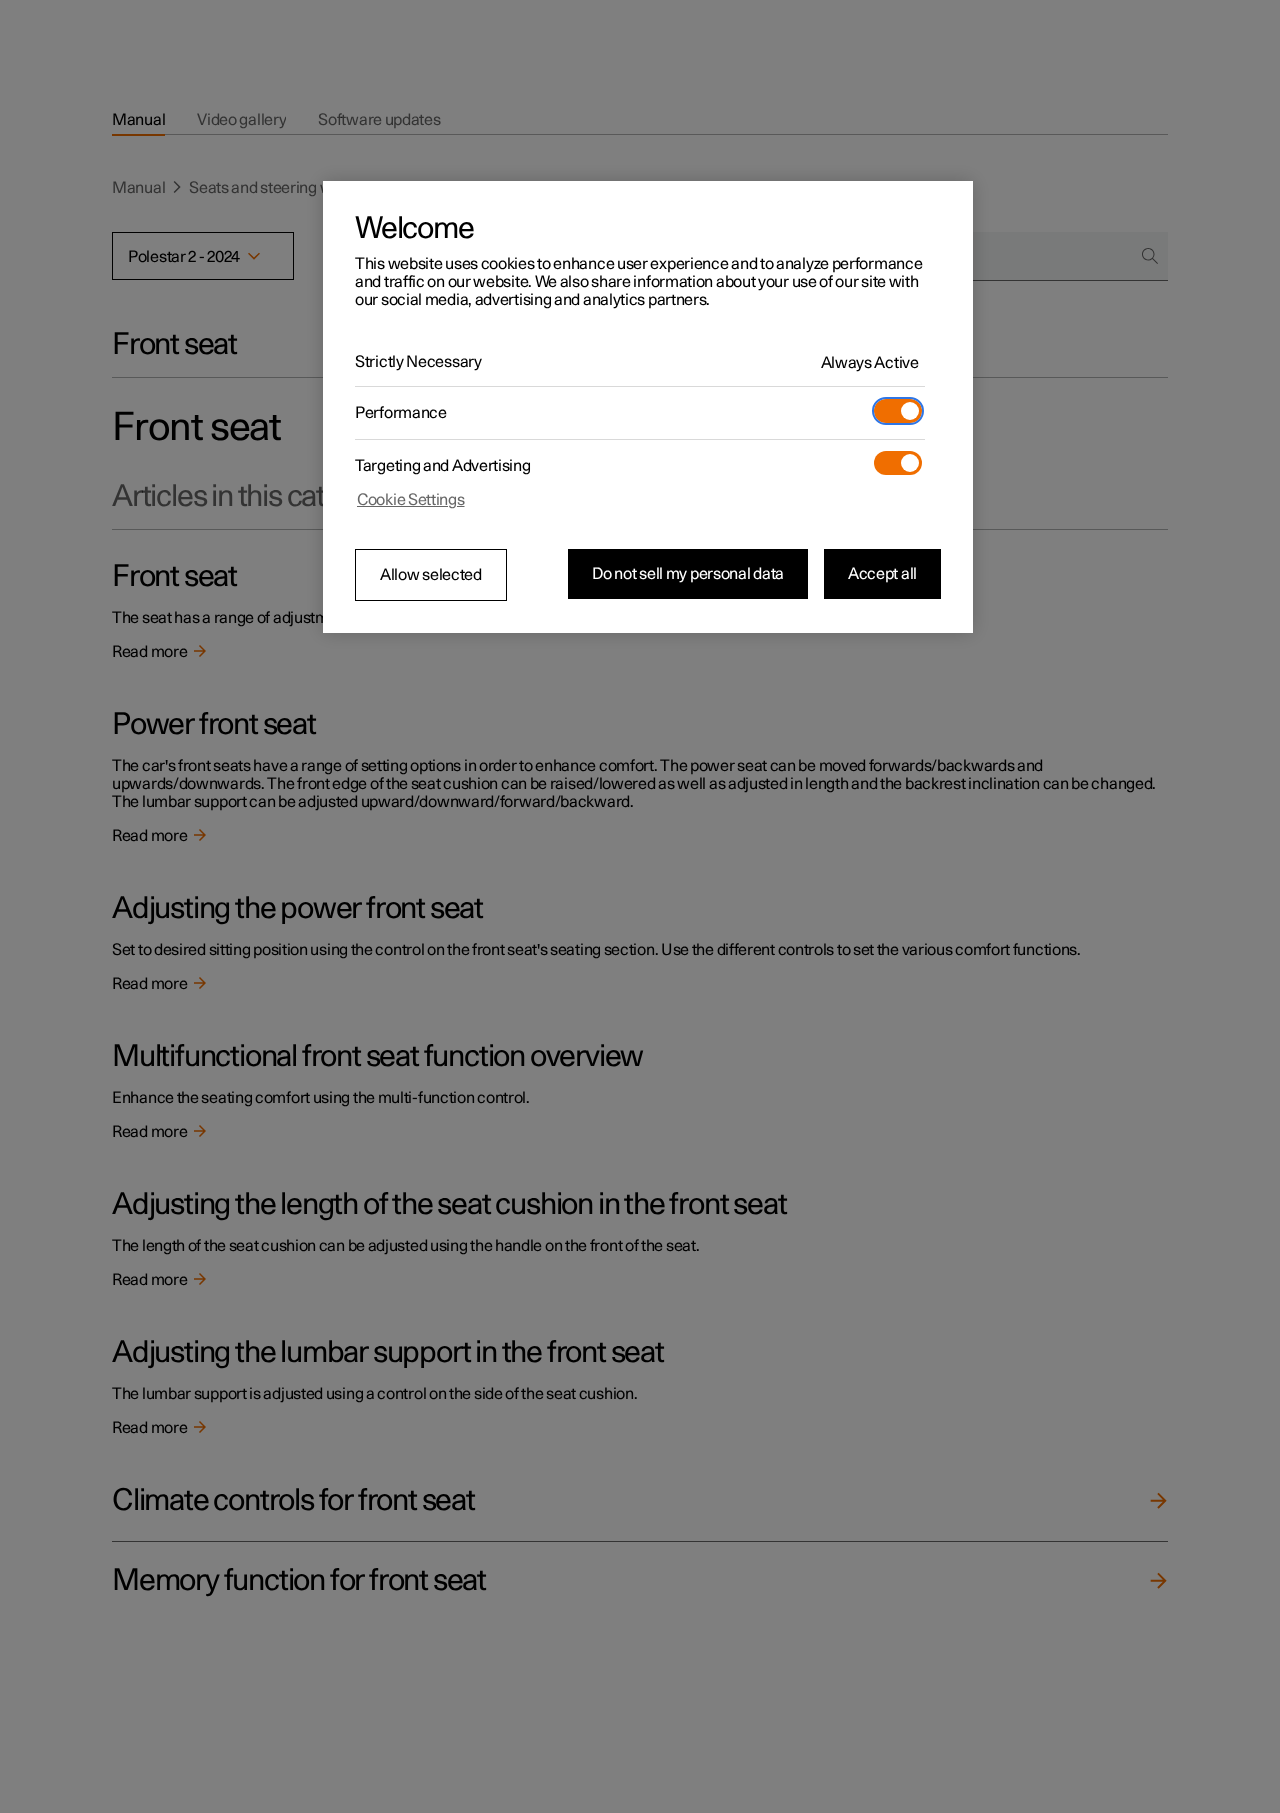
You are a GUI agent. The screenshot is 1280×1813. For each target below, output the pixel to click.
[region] (648, 407)
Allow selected (431, 575)
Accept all (882, 574)
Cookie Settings (411, 500)
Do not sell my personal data (688, 574)
